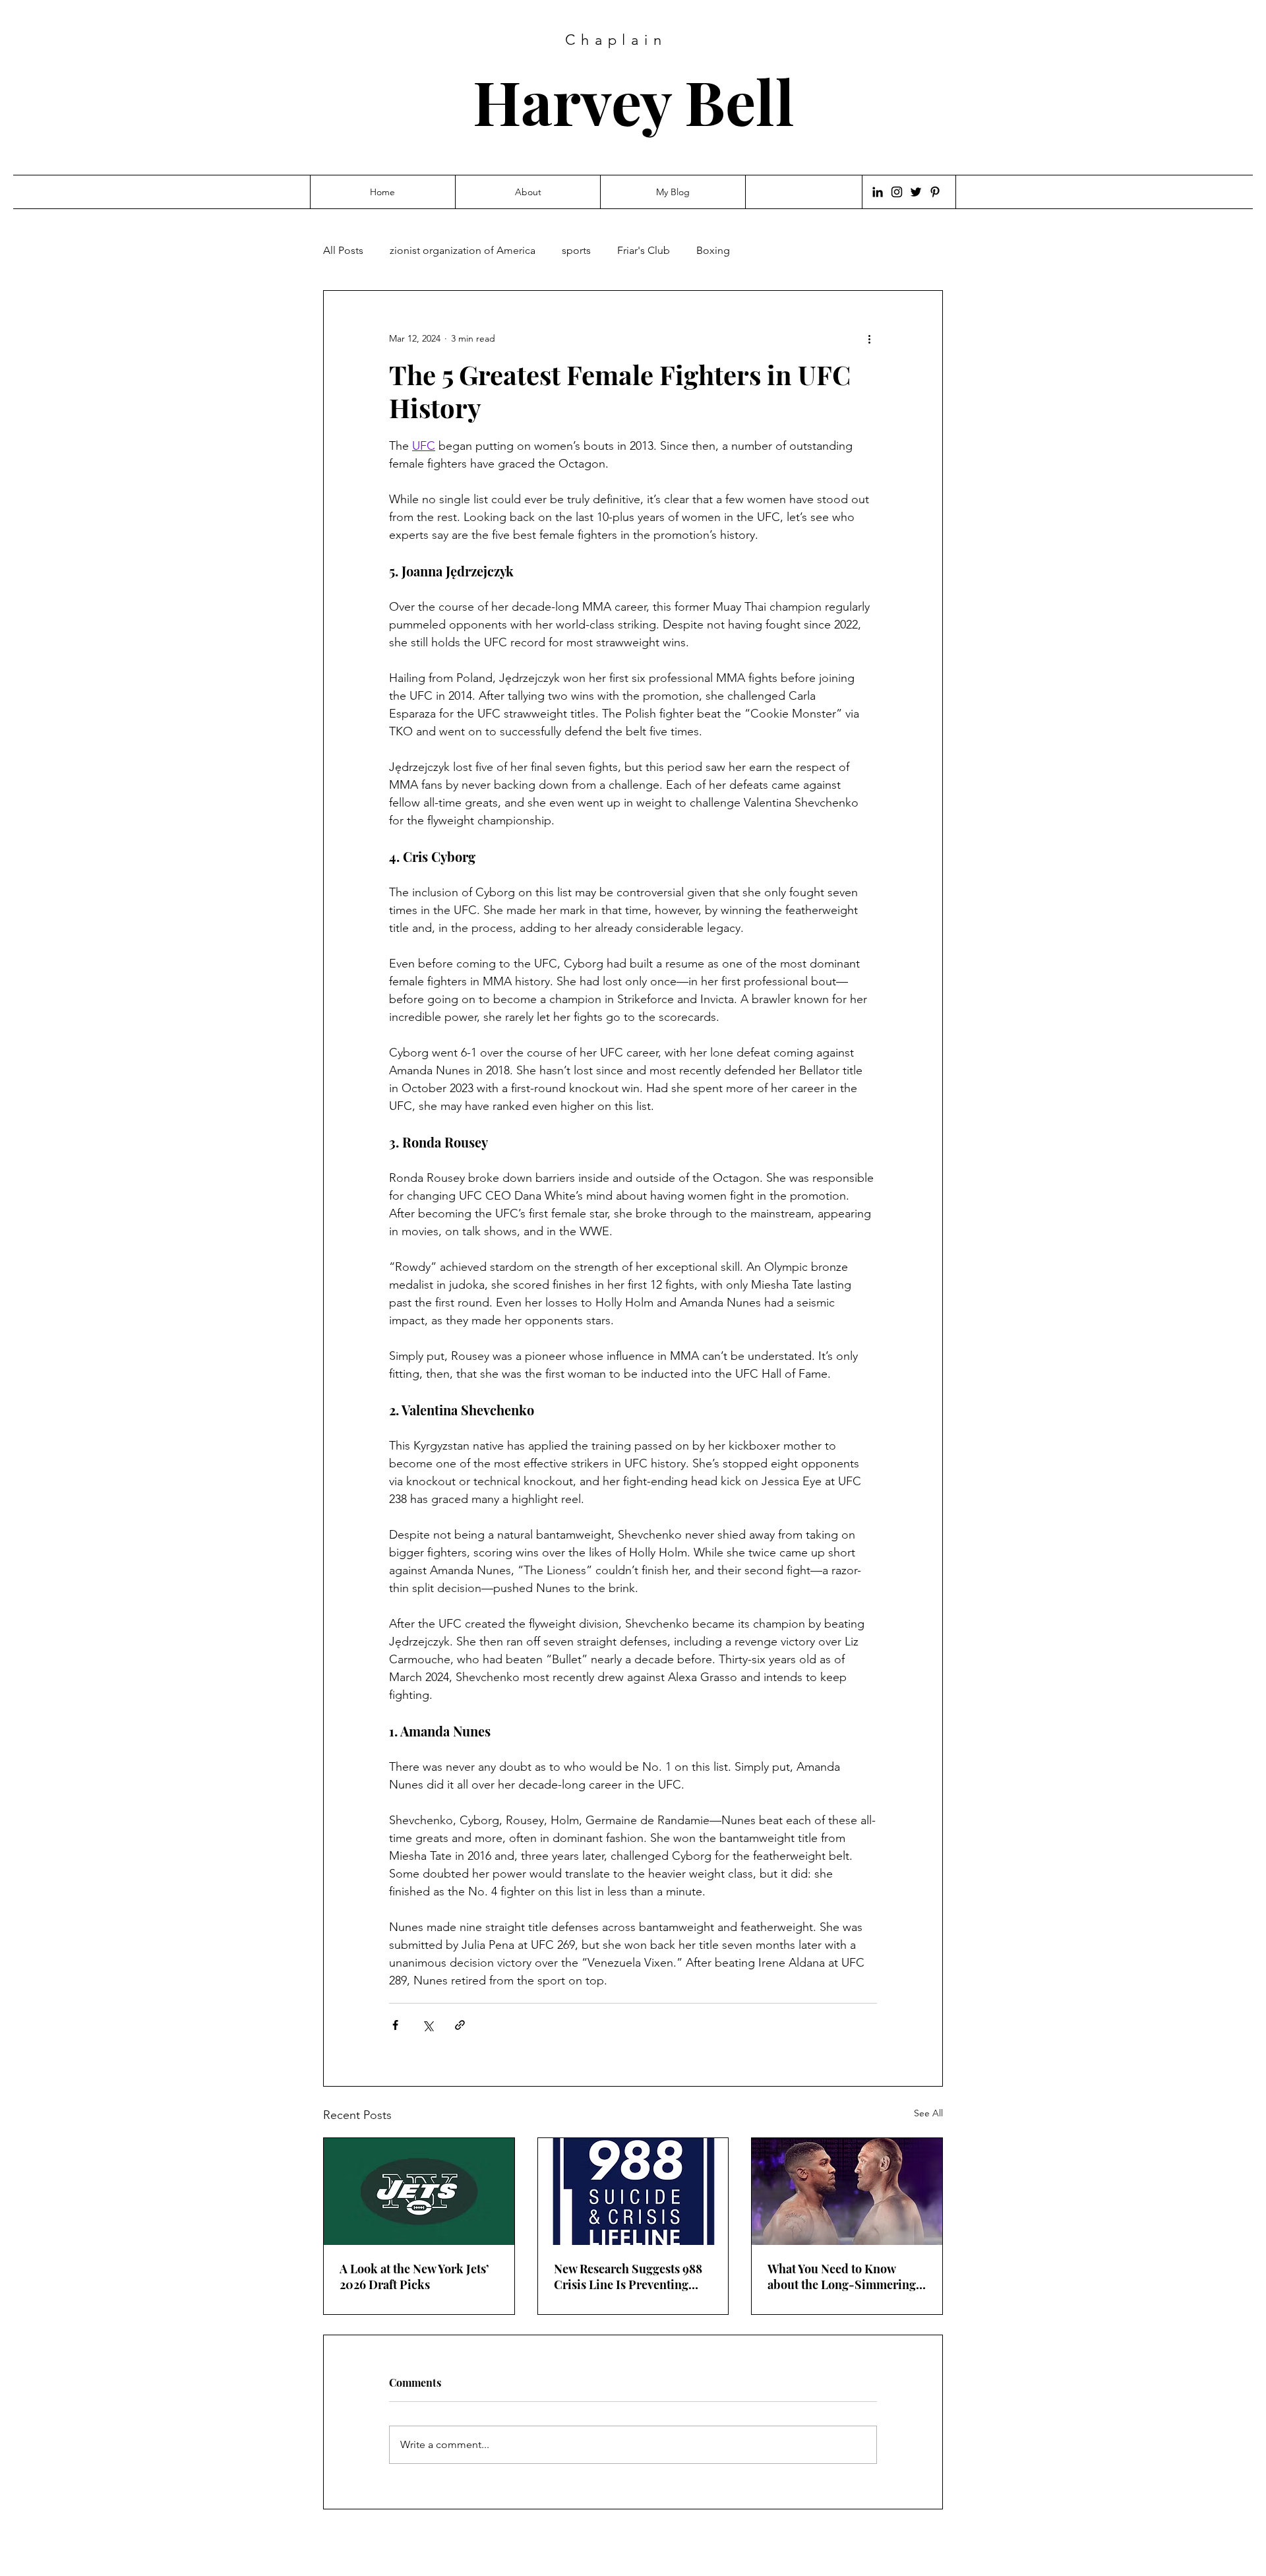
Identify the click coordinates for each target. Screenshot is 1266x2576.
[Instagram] (897, 192)
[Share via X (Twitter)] (428, 2025)
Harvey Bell (634, 101)
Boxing (713, 250)
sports (576, 250)
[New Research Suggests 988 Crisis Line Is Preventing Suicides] (633, 2192)
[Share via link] (460, 2025)
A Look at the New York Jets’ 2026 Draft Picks (414, 2277)
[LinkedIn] (878, 192)
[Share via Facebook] (395, 2025)
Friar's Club (644, 250)
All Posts (343, 250)
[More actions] (869, 338)
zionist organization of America (463, 250)
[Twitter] (916, 192)
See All (928, 2113)
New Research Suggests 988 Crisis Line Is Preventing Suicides (628, 2277)
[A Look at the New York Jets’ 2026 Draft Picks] (419, 2192)
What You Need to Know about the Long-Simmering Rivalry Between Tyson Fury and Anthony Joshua (843, 2277)
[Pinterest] (935, 192)
